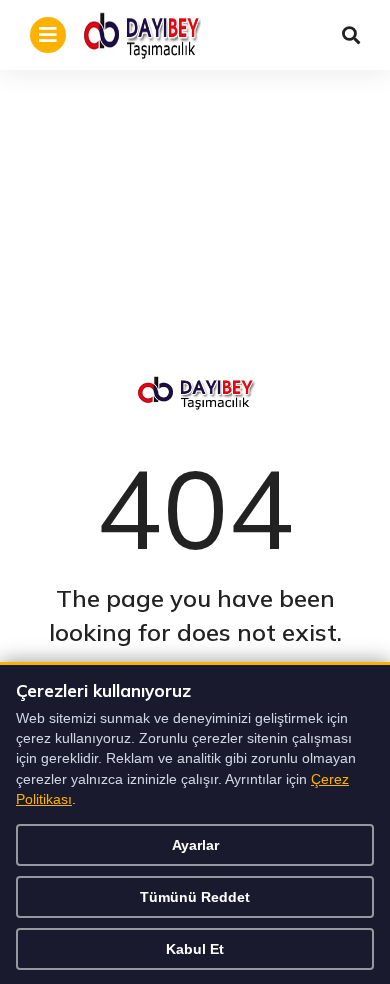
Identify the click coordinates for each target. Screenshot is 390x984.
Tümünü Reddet (195, 897)
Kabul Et (195, 949)
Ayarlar (195, 845)
